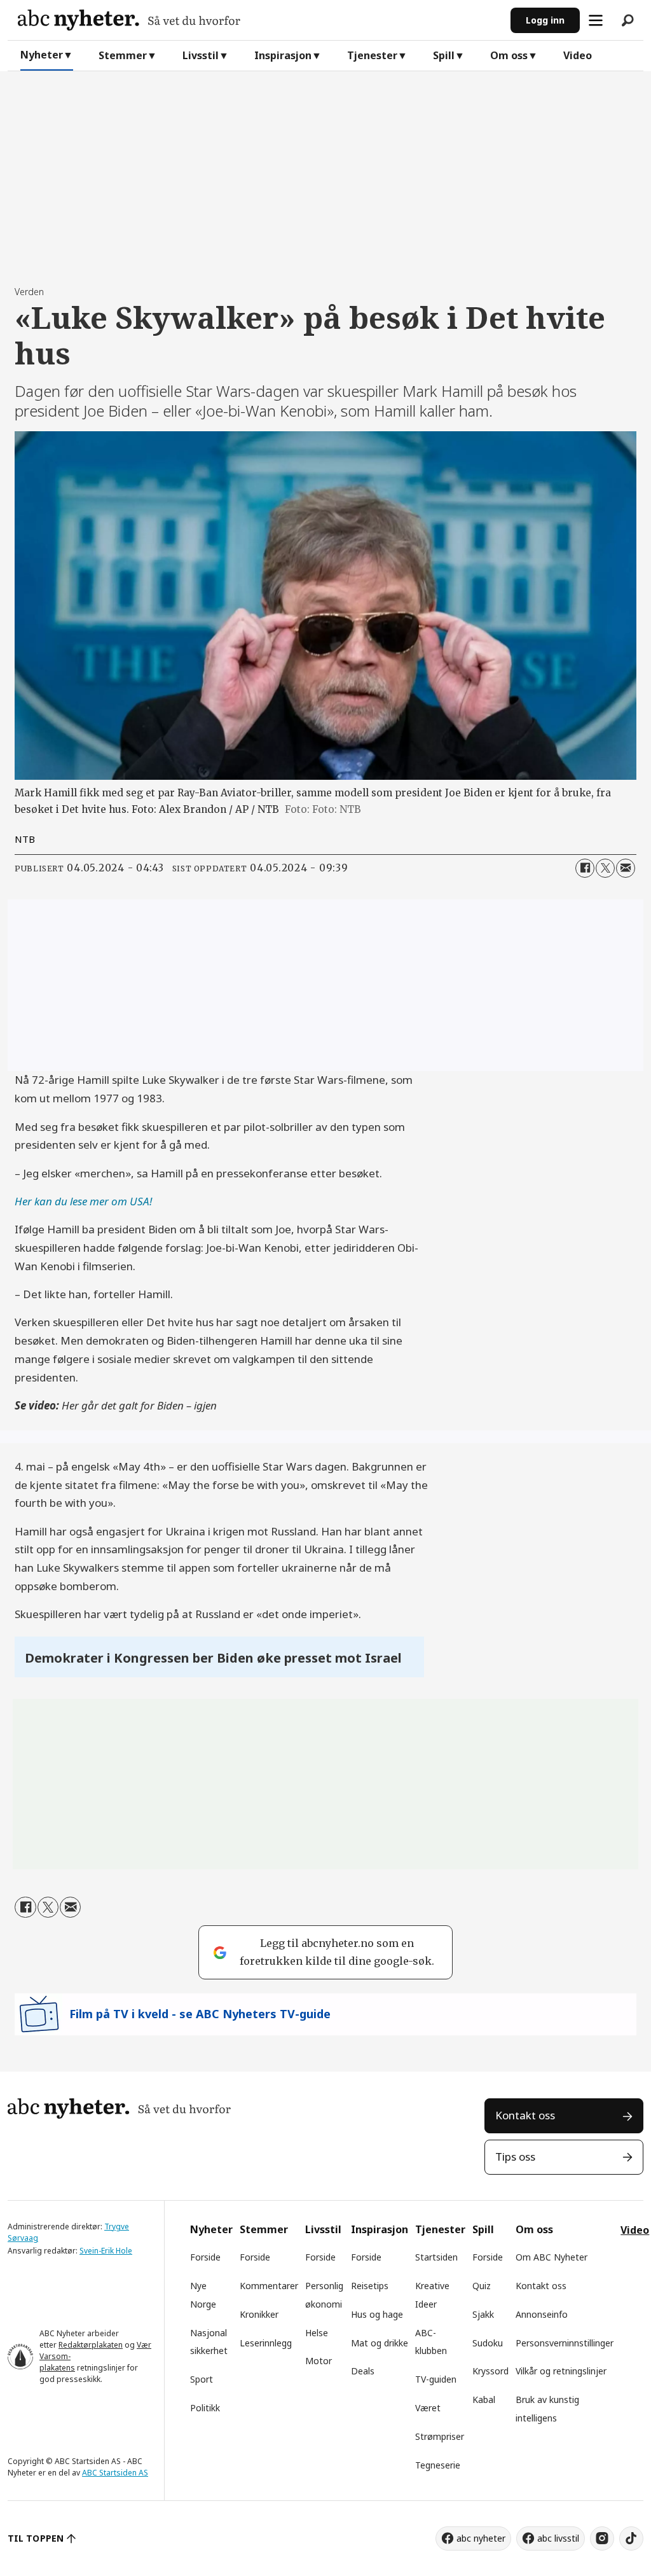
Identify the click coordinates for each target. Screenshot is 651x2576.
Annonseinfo (542, 2314)
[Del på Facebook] (585, 868)
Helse (317, 2333)
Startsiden (436, 2257)
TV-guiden (436, 2379)
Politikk (205, 2408)
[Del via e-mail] (626, 868)
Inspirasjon (283, 55)
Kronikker (259, 2314)
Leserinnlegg (266, 2343)
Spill (444, 55)
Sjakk (483, 2314)
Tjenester (372, 55)
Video (578, 55)
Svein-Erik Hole (106, 2251)
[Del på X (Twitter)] (605, 868)
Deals (363, 2371)
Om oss (509, 55)
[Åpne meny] (596, 20)
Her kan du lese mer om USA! (83, 1201)
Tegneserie (438, 2465)
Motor (319, 2361)
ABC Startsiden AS (115, 2473)
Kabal (484, 2399)
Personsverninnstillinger (565, 2343)
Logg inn (545, 20)
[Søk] (627, 20)
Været (428, 2408)
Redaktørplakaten (91, 2345)
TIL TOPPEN (36, 2538)
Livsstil (201, 55)
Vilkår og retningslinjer (561, 2371)
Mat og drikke (380, 2343)
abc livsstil (558, 2538)
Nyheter (42, 55)
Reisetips (370, 2286)
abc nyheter (481, 2538)
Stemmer (123, 55)
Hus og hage (377, 2314)
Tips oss (515, 2157)
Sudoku (488, 2343)
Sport (202, 2379)
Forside (205, 2257)
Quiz (482, 2286)
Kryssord (490, 2371)
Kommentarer (269, 2286)
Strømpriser (440, 2436)
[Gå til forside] (259, 20)
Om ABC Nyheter (552, 2257)
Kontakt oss (525, 2115)
